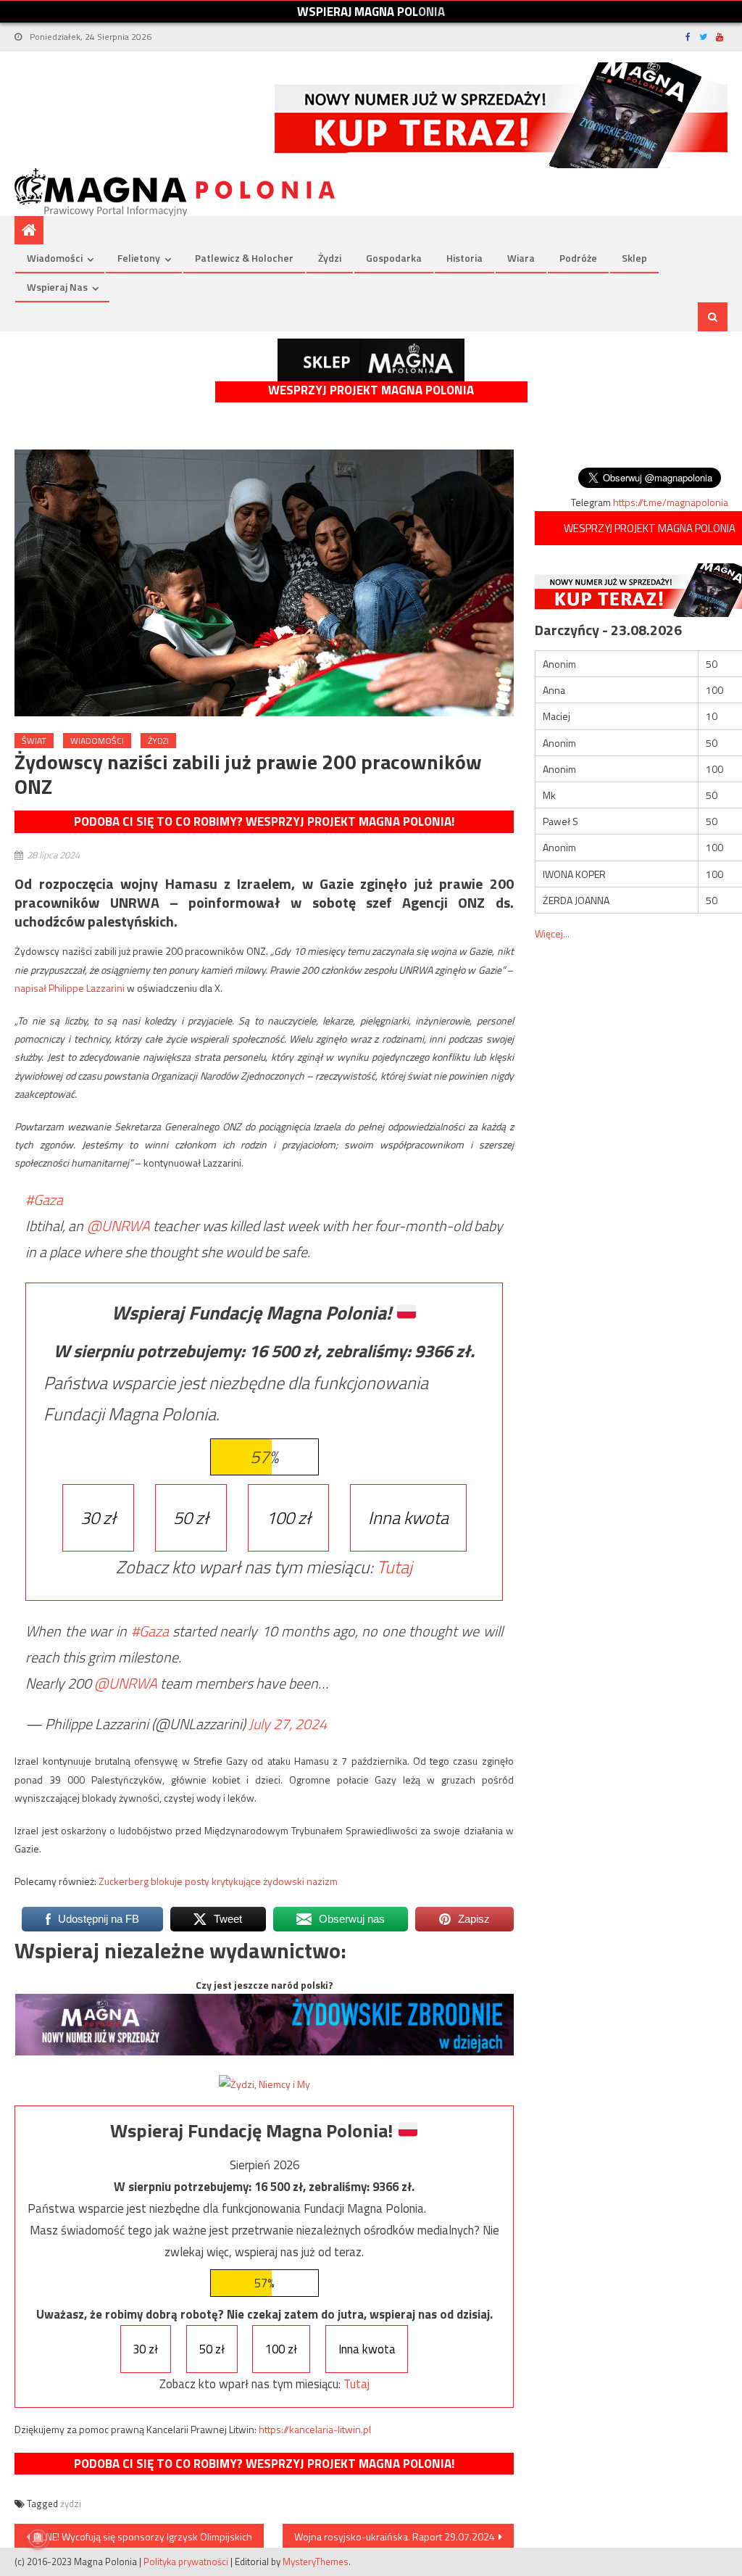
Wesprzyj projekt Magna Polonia (371, 390)
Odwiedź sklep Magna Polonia (371, 360)
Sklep (634, 258)
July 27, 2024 (288, 1724)
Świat (34, 741)
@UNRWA (118, 1226)
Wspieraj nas (57, 287)
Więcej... (552, 933)
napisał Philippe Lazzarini (70, 988)
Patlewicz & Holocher (244, 258)
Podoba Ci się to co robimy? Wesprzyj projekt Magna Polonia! (264, 821)
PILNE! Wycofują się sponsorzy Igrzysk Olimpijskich (143, 2536)
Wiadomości (55, 258)
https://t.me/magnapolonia (671, 502)
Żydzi (330, 258)
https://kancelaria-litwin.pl (315, 2429)
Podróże (578, 258)
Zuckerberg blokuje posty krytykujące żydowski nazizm (218, 1881)
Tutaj (395, 1567)
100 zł (288, 1517)
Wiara (521, 258)
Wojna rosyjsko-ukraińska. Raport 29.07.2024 (395, 2536)
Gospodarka (394, 258)
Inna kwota (408, 1517)
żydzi (71, 2503)
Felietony (139, 258)
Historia (464, 258)
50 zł (191, 1517)
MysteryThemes (316, 2561)
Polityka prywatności (186, 2561)
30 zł (98, 1517)
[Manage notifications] (38, 2538)
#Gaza (44, 1200)
